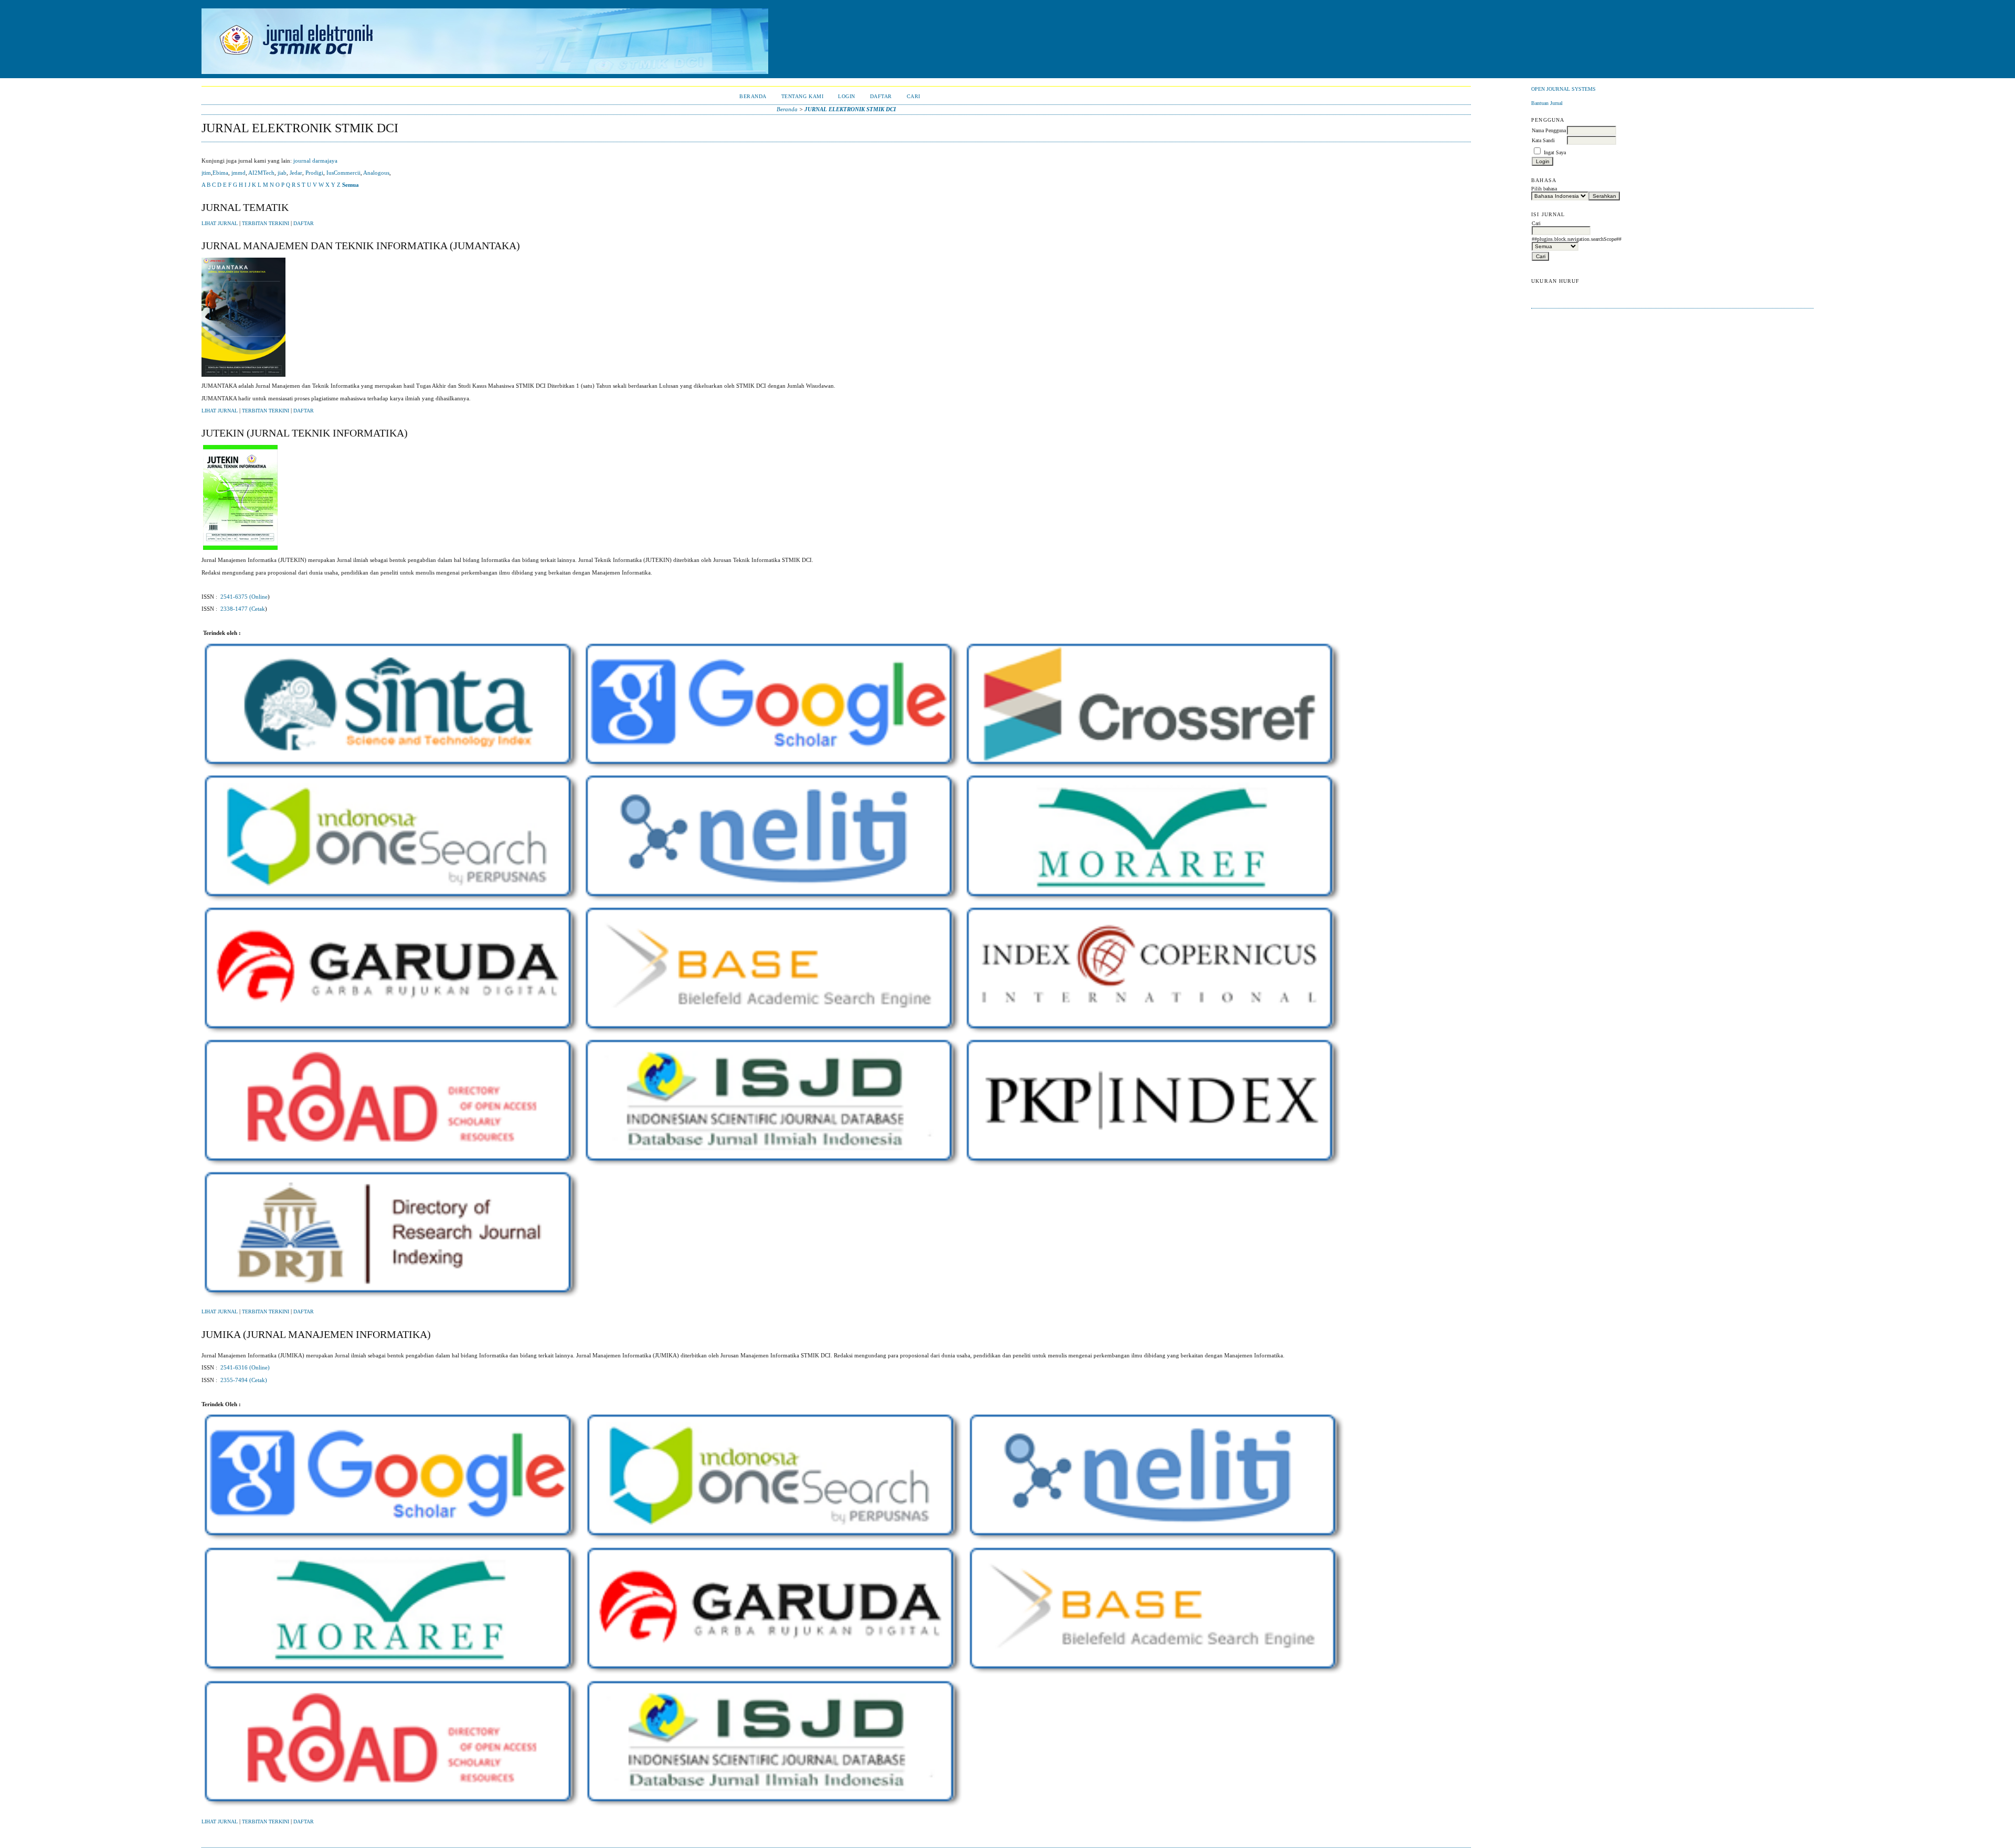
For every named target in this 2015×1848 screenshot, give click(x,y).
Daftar (881, 96)
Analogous (376, 173)
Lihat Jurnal (220, 224)
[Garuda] (392, 1036)
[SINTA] (392, 772)
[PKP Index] (1154, 1169)
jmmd (238, 173)
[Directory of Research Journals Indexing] (392, 1300)
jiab (282, 173)
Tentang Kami (802, 96)
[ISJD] (773, 1169)
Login (847, 96)
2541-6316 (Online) (245, 1367)
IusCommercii (343, 173)
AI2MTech (261, 173)
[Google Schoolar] (773, 772)
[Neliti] (773, 904)
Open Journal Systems (1563, 89)
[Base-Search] (773, 1036)
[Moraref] (1154, 904)
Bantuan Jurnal (1547, 103)
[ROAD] (392, 1169)
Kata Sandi (1543, 140)
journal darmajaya (315, 161)
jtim (206, 173)
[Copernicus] (1154, 1036)
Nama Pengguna (1549, 130)
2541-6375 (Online (244, 597)
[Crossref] (1154, 772)
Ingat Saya (1555, 152)
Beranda (753, 96)
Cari (914, 96)
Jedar (296, 173)
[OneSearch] (392, 904)
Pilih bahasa (1544, 189)
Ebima (220, 173)
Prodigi (314, 173)
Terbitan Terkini (266, 224)
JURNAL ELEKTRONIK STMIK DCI (850, 109)
